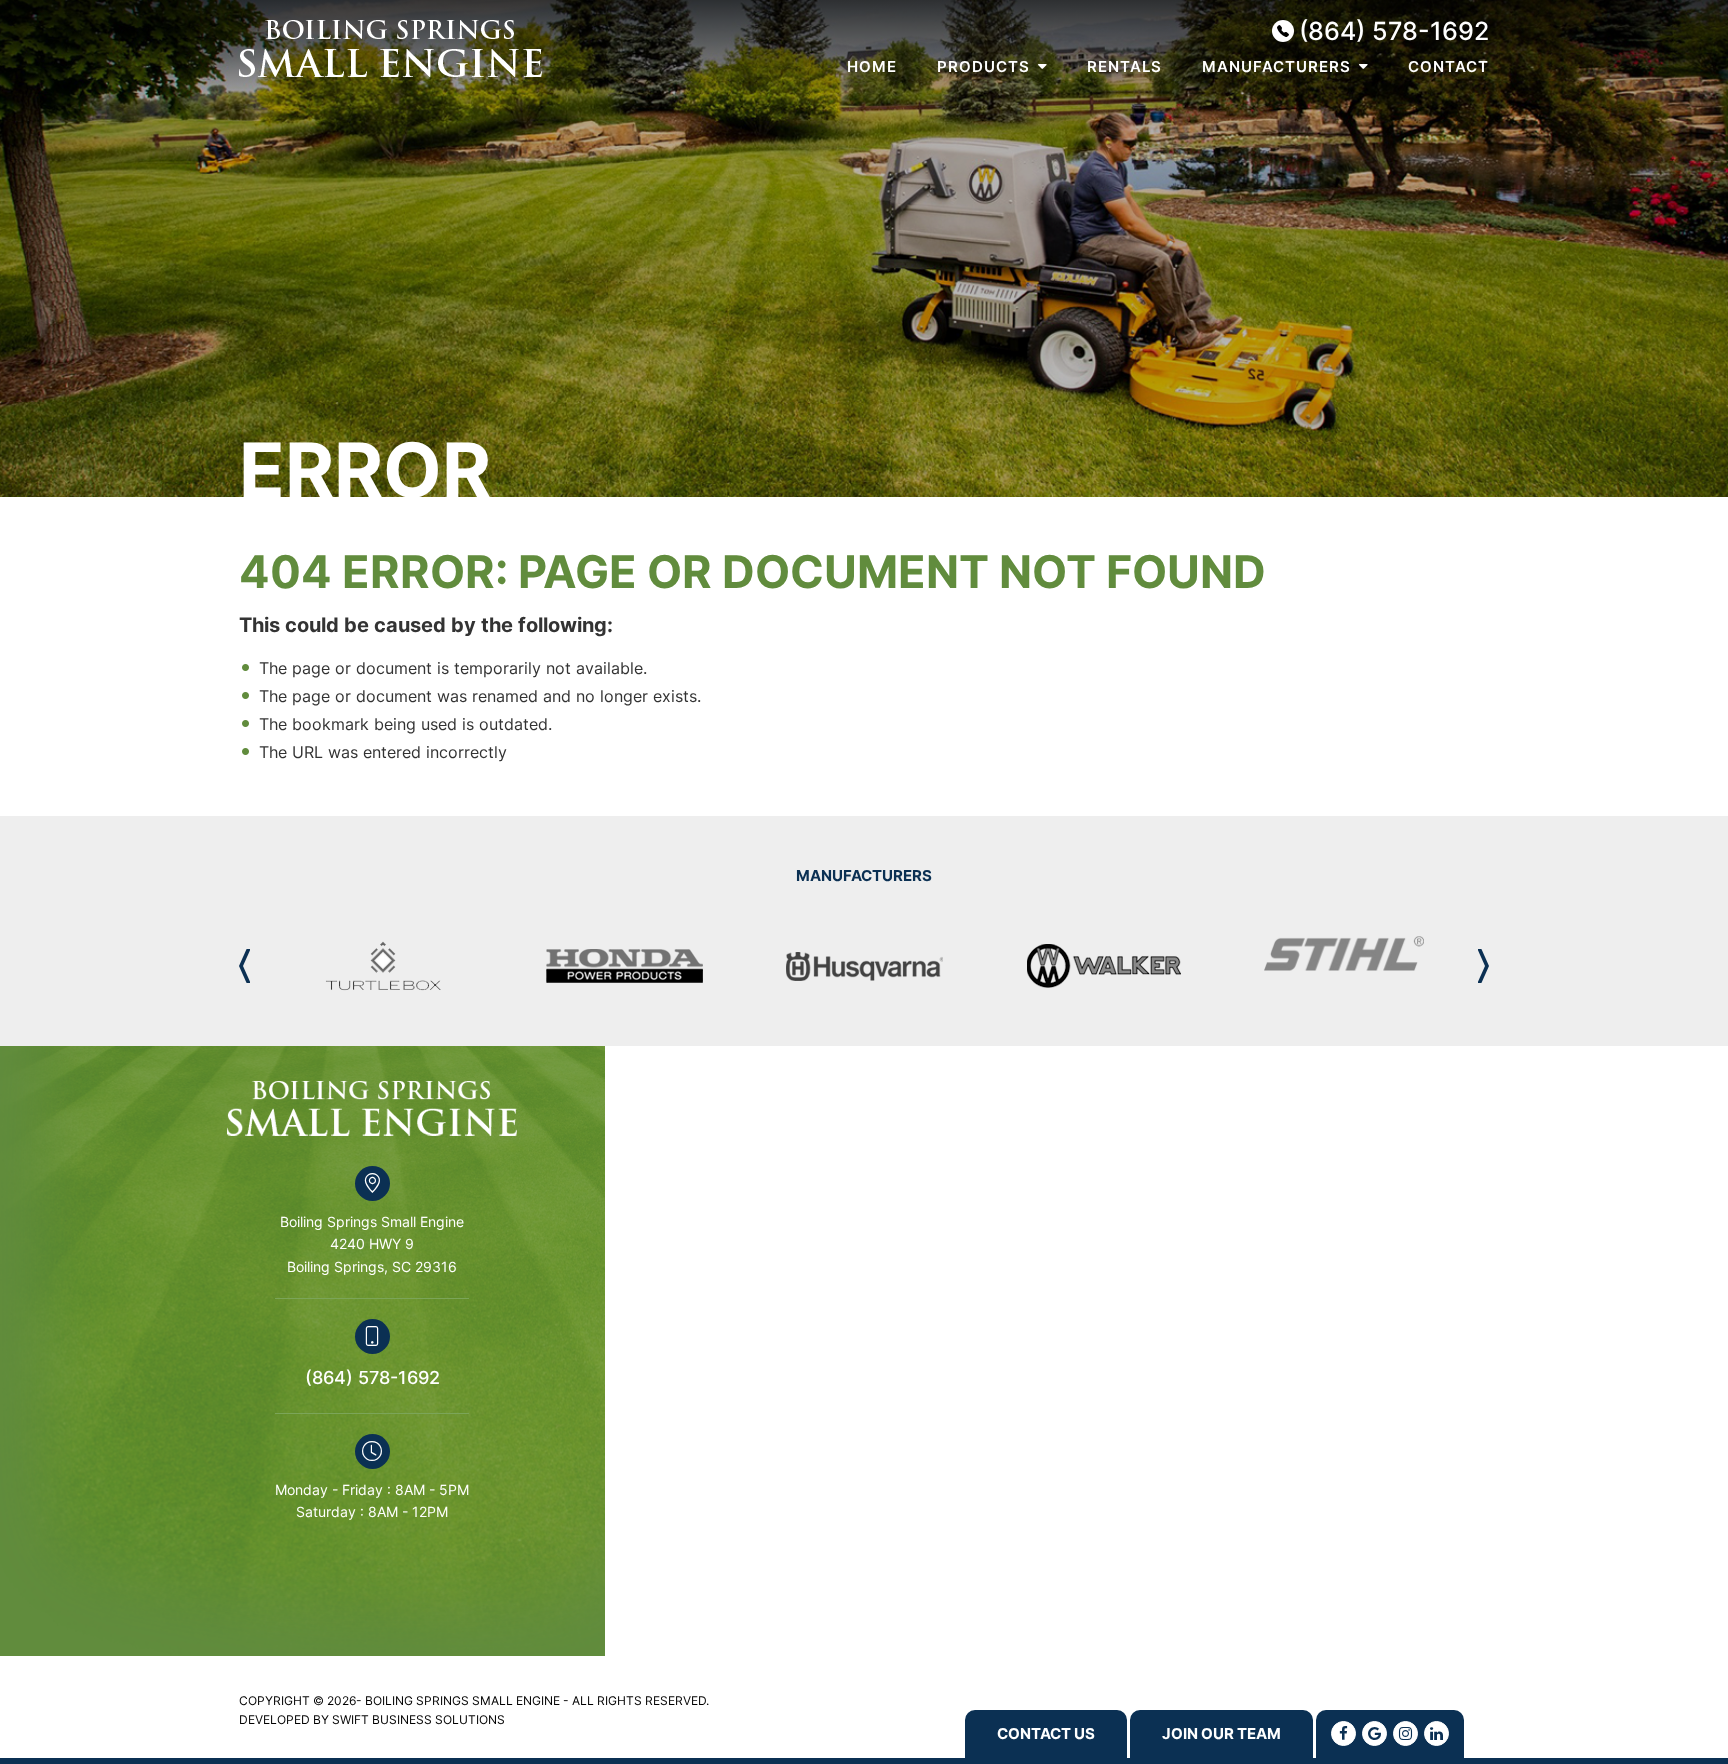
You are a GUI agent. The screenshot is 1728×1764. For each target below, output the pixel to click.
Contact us (1046, 1733)
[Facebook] (1343, 1733)
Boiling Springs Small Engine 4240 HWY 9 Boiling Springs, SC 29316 (372, 1244)
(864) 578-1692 (1394, 31)
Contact (1448, 67)
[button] (1483, 966)
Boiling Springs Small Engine (390, 48)
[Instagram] (1405, 1733)
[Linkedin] (1436, 1733)
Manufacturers (1276, 67)
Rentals (1124, 67)
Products (983, 67)
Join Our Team (1221, 1733)
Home (872, 67)
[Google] (1374, 1733)
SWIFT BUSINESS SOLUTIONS (418, 1719)
